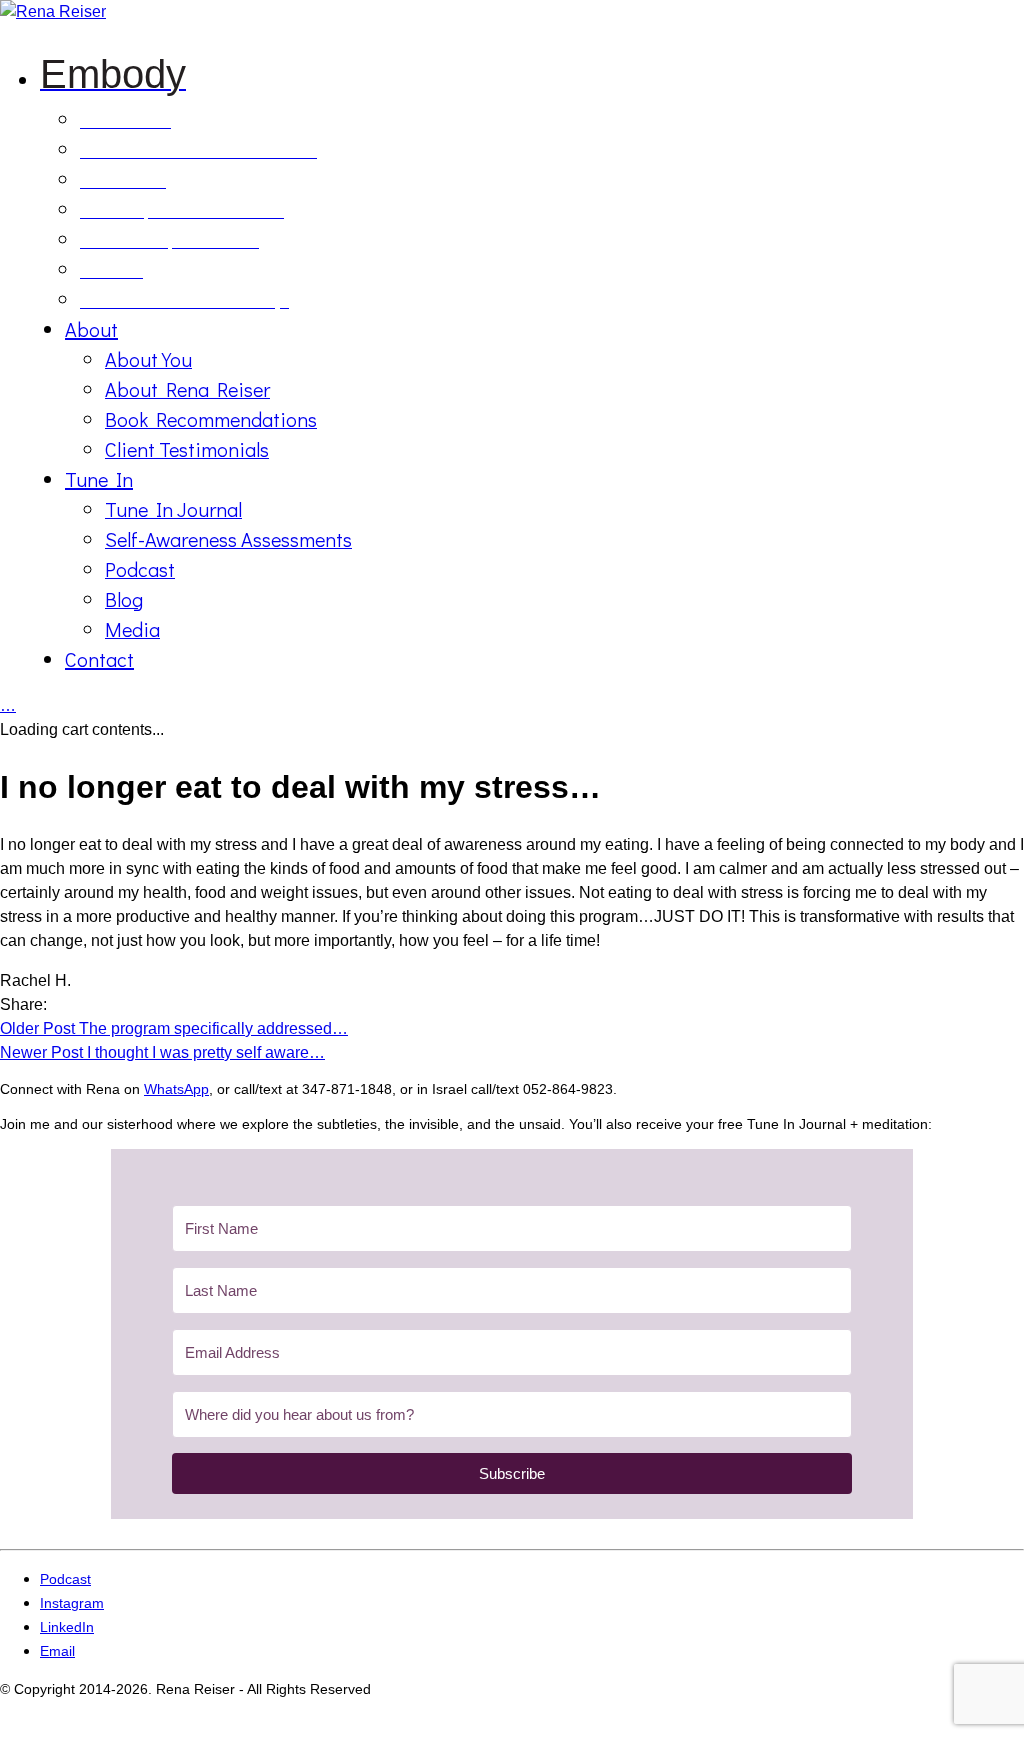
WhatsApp (176, 1089)
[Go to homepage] (53, 11)
